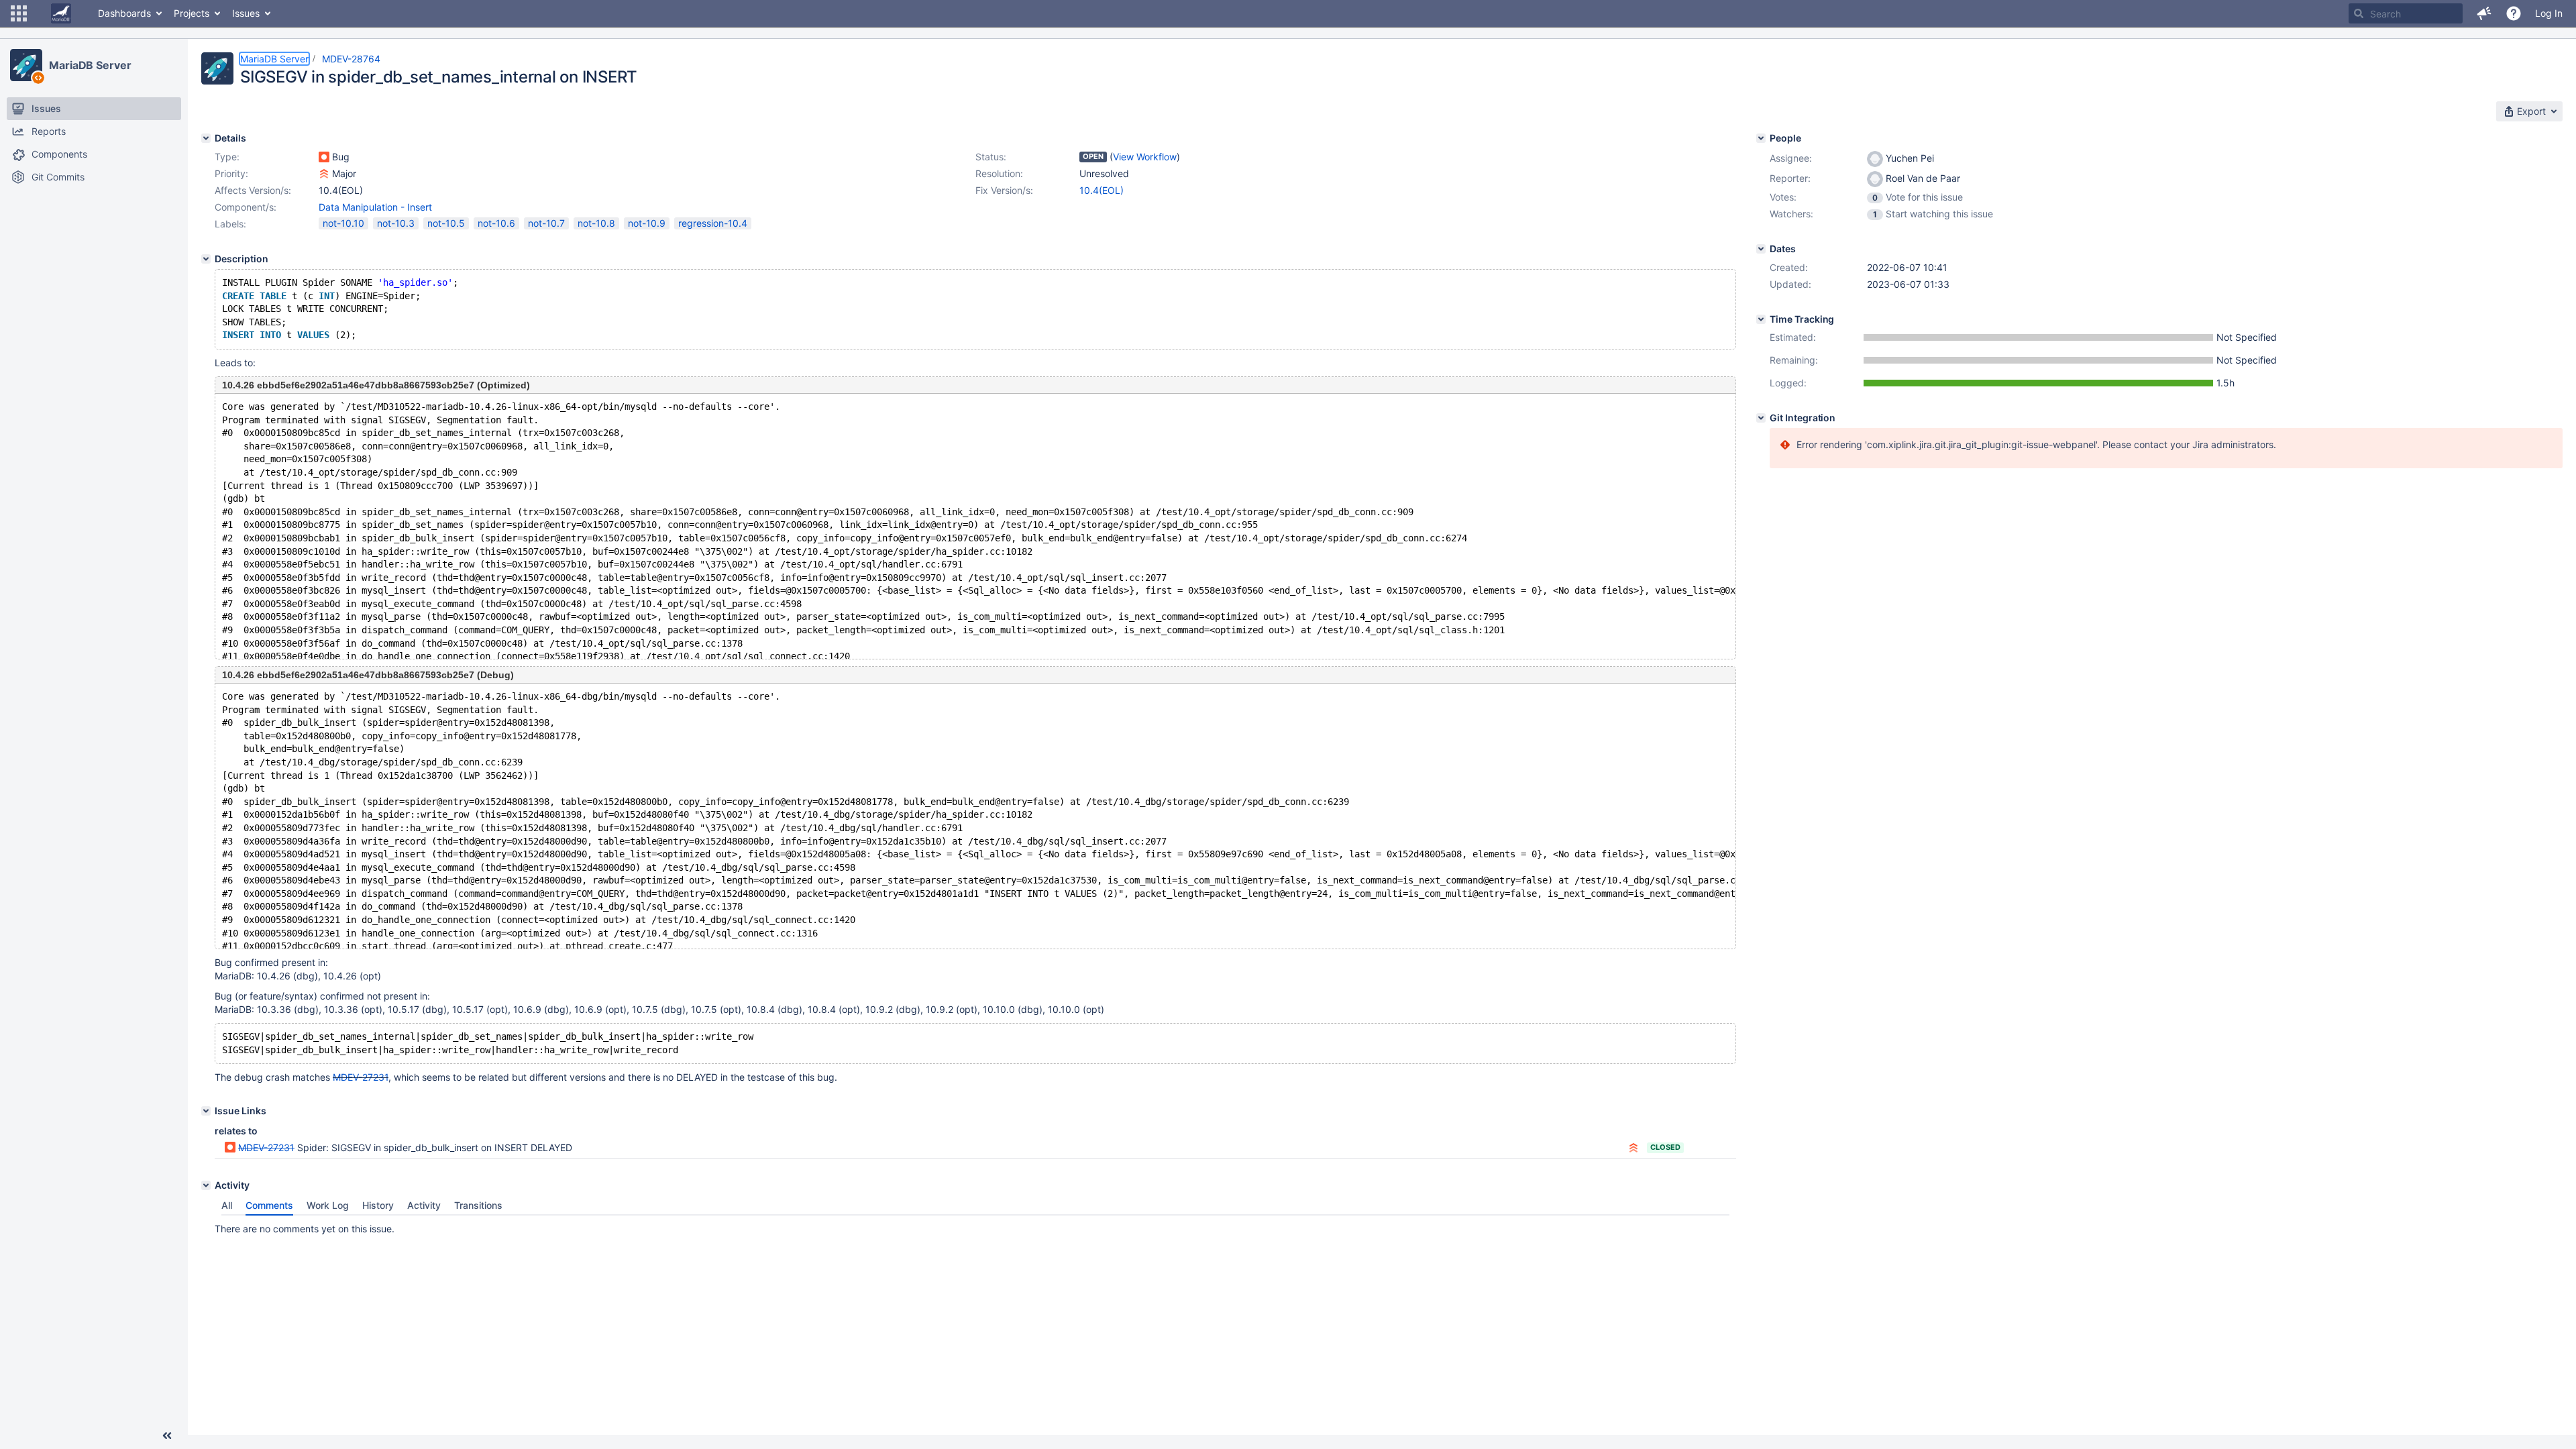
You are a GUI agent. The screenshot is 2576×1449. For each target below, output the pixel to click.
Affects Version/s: (253, 190)
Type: (227, 157)
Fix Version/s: (1004, 190)
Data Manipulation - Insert (375, 207)
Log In (2549, 13)
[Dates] (1761, 249)
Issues (246, 13)
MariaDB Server (90, 65)
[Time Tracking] (1761, 319)
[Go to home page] (61, 13)
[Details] (206, 138)
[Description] (206, 259)
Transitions (478, 1205)
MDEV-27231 (361, 1077)
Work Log (328, 1205)
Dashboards (124, 13)
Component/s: (246, 207)
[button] (19, 13)
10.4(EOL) (1102, 190)
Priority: (231, 173)
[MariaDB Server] (26, 65)
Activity (424, 1205)
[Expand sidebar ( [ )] (167, 1436)
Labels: (230, 224)
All (227, 1205)
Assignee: (1791, 158)
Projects (192, 13)
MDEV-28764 (351, 59)
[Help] (2514, 13)
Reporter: (1790, 178)
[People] (1761, 138)
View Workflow (1145, 157)
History (378, 1205)
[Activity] (206, 1185)
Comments (269, 1205)
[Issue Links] (206, 1111)
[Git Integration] (1761, 418)
